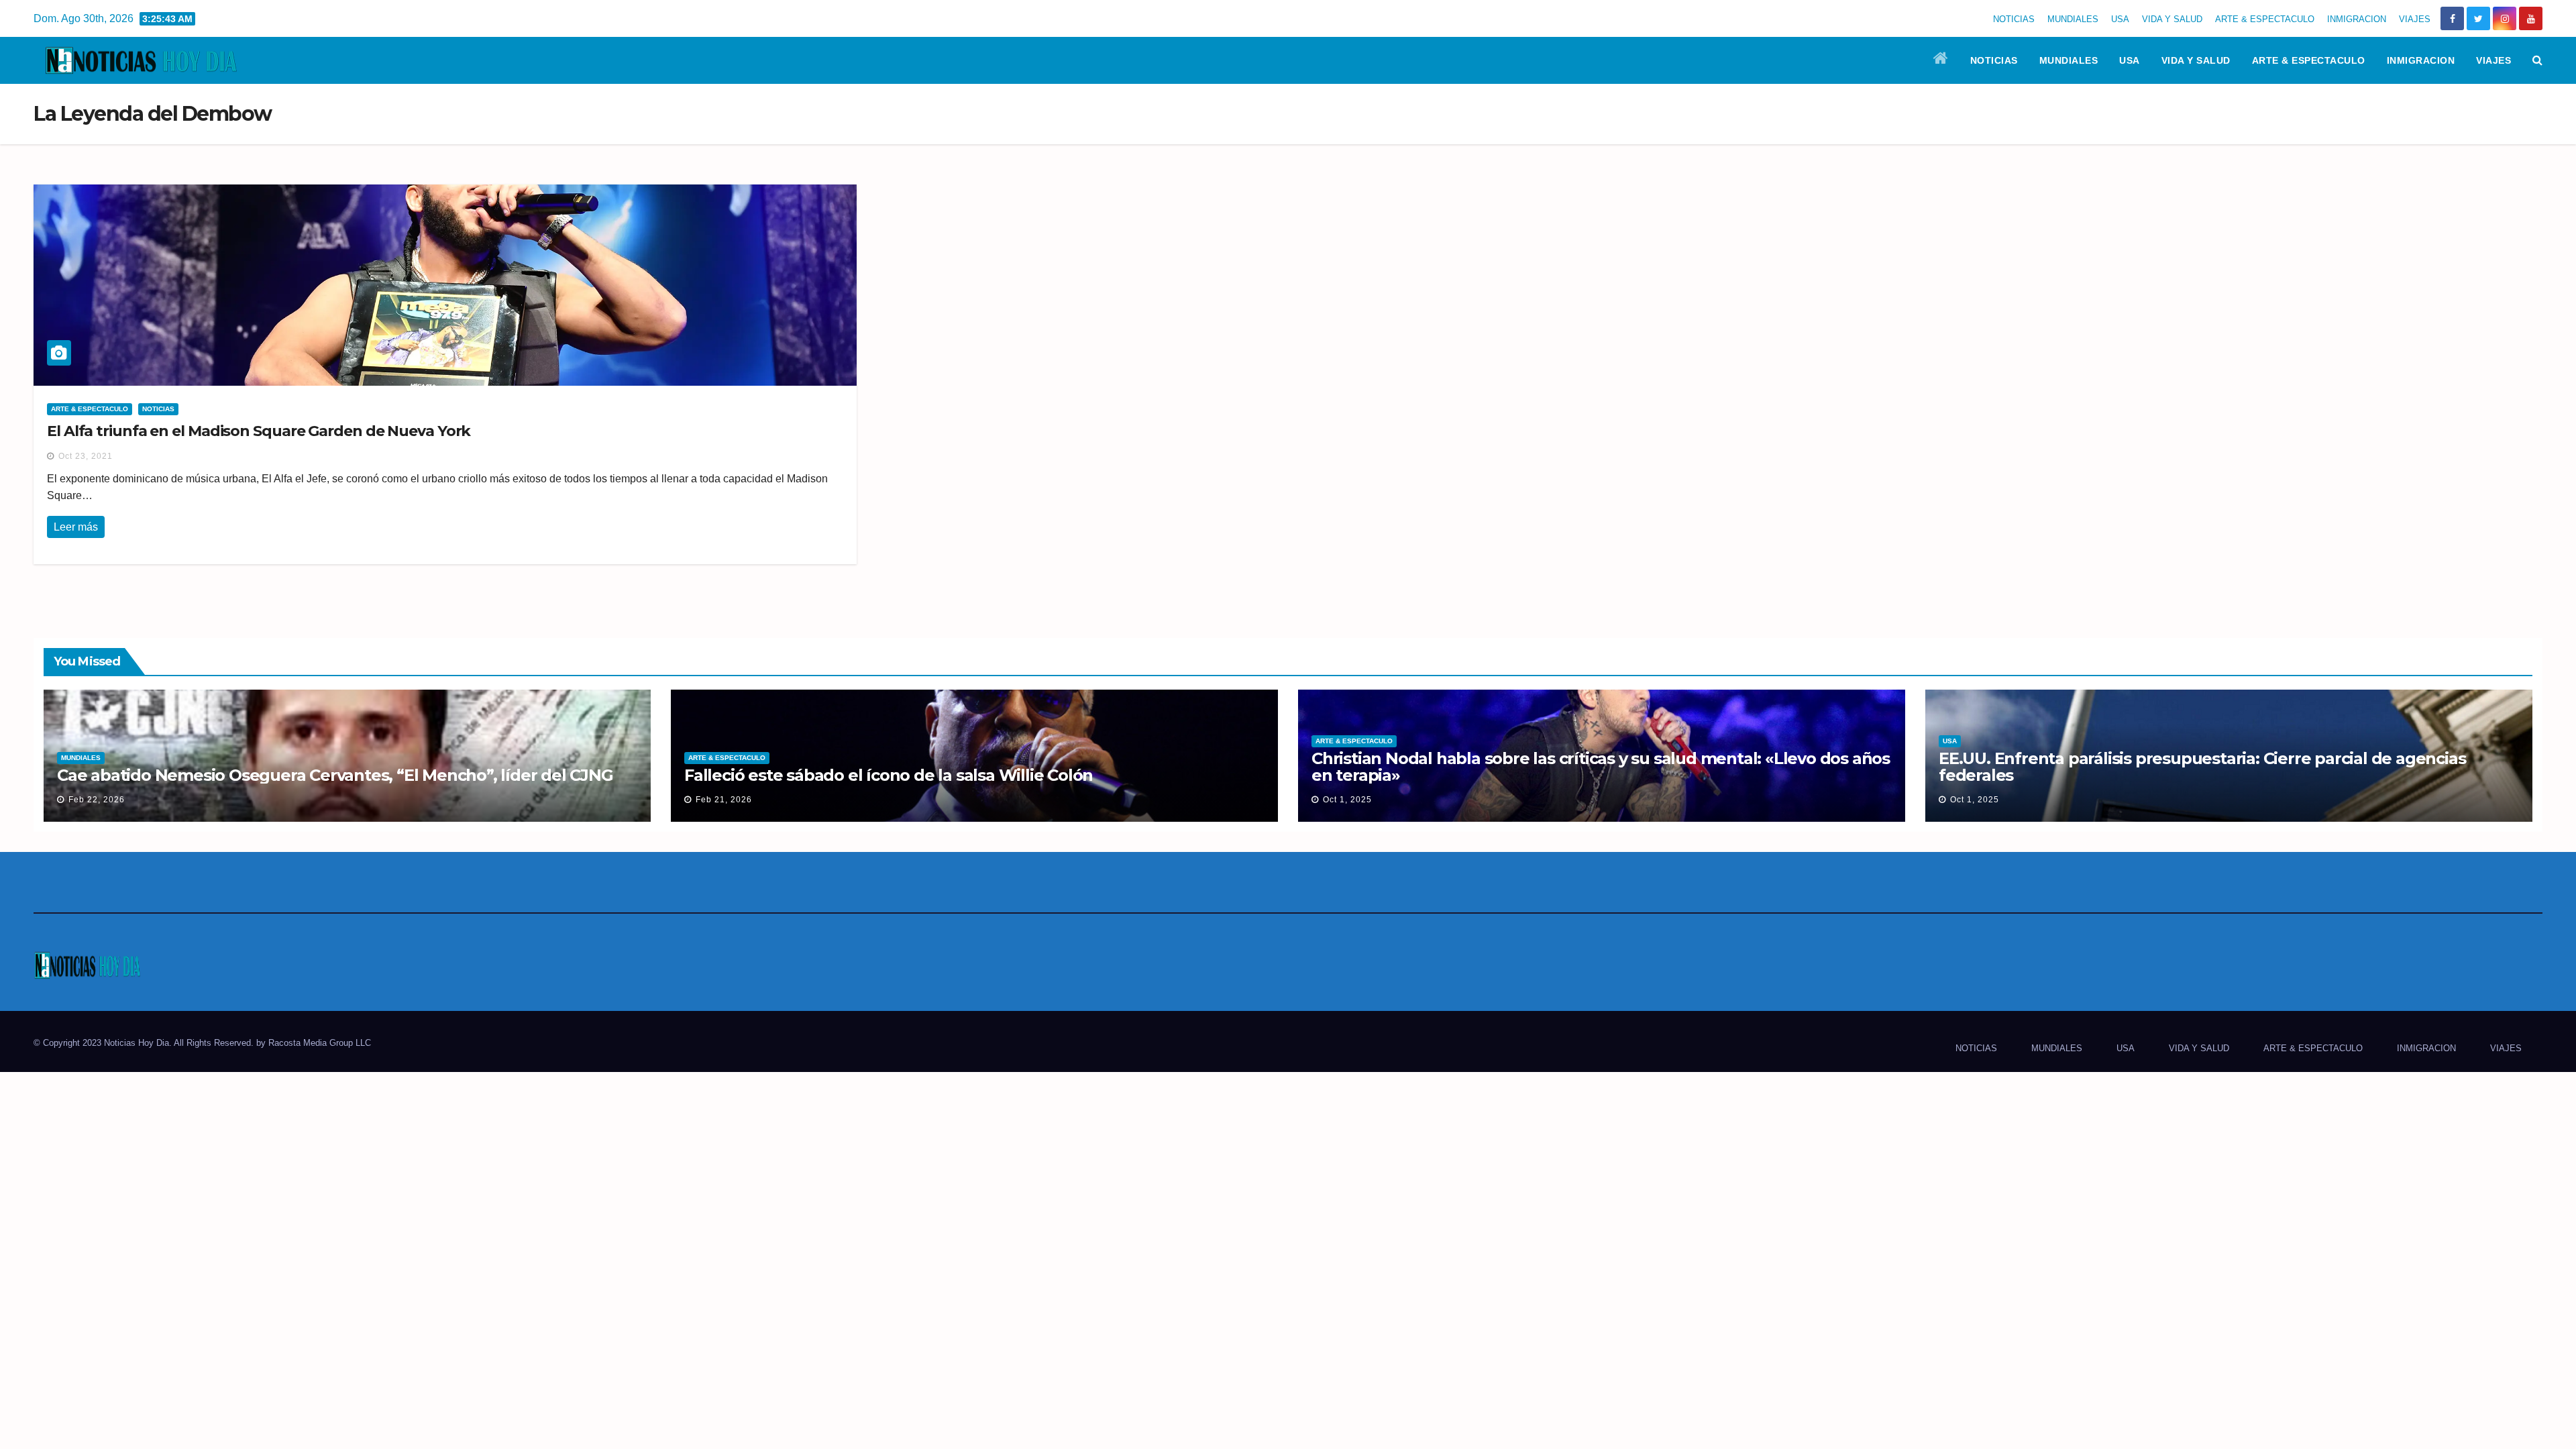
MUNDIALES (2073, 19)
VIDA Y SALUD (2172, 19)
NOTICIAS (2014, 19)
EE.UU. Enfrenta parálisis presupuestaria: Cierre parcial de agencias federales (2202, 767)
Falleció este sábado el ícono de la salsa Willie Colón (889, 775)
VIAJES (2415, 19)
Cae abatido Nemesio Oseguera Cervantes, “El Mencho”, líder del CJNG (335, 775)
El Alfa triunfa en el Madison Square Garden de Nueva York (259, 431)
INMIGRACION (2357, 19)
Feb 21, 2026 (724, 800)
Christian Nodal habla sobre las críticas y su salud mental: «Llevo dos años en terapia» (1601, 767)
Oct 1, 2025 (1347, 800)
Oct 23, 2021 (86, 456)
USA (2120, 19)
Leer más (76, 527)
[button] (2537, 60)
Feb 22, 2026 (97, 800)
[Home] (1941, 60)
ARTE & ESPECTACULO (2265, 19)
